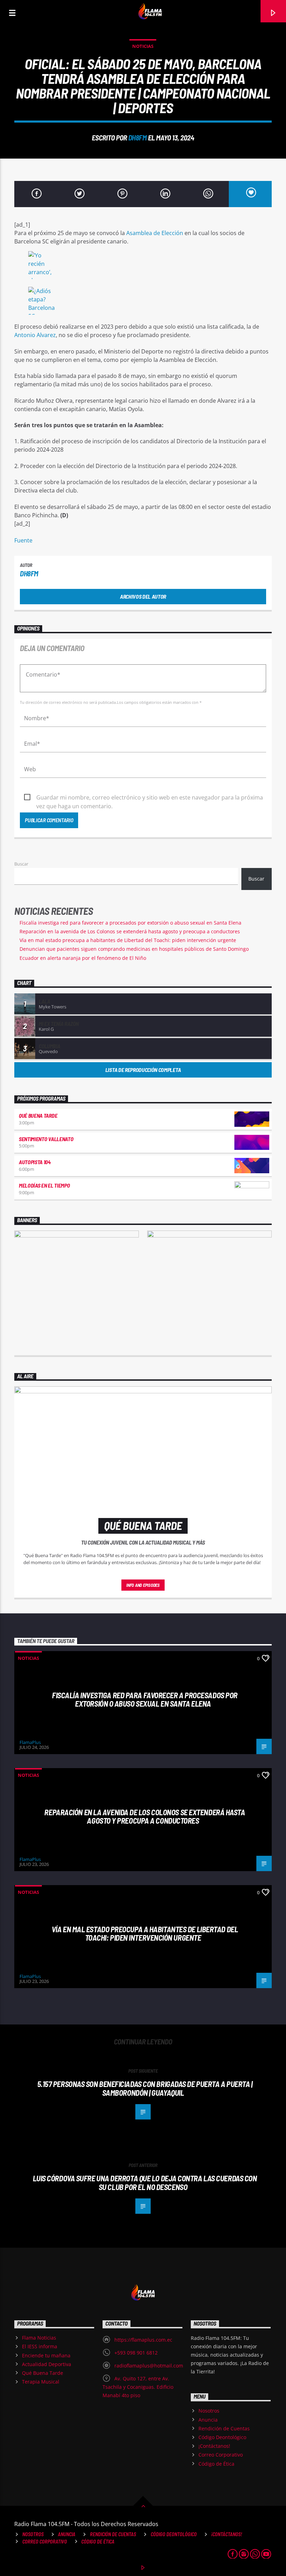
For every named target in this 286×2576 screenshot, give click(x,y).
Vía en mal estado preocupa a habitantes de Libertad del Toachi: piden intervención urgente (128, 940)
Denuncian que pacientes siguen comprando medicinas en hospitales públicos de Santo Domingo (134, 949)
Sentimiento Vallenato (46, 1139)
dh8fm (138, 137)
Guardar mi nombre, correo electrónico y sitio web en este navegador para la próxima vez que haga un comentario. (150, 798)
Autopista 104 (35, 1162)
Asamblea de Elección (155, 233)
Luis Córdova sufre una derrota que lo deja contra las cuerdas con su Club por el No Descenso (145, 2183)
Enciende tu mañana (46, 2355)
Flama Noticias (39, 2338)
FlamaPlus (30, 1742)
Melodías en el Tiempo (44, 1185)
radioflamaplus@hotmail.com (149, 2366)
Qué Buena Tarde (38, 1115)
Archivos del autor (143, 596)
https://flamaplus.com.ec (143, 2340)
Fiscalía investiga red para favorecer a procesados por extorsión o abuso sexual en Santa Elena (130, 923)
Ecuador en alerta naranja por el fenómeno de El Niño (83, 958)
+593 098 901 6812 (136, 2353)
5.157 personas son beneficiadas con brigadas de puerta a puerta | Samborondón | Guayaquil (145, 2088)
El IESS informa (40, 2346)
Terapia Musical (41, 2382)
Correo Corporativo (221, 2455)
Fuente (23, 540)
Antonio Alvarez (35, 335)
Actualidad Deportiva (47, 2364)
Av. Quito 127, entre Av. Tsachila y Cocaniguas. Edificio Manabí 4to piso (138, 2387)
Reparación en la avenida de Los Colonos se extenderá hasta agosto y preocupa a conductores (130, 931)
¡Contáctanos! (214, 2446)
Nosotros (209, 2411)
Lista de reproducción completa (143, 1070)
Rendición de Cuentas (224, 2428)
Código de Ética (216, 2464)
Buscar (21, 864)
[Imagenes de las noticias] (143, 266)
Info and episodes (143, 1585)
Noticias (143, 46)
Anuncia (208, 2420)
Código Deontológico (222, 2437)
